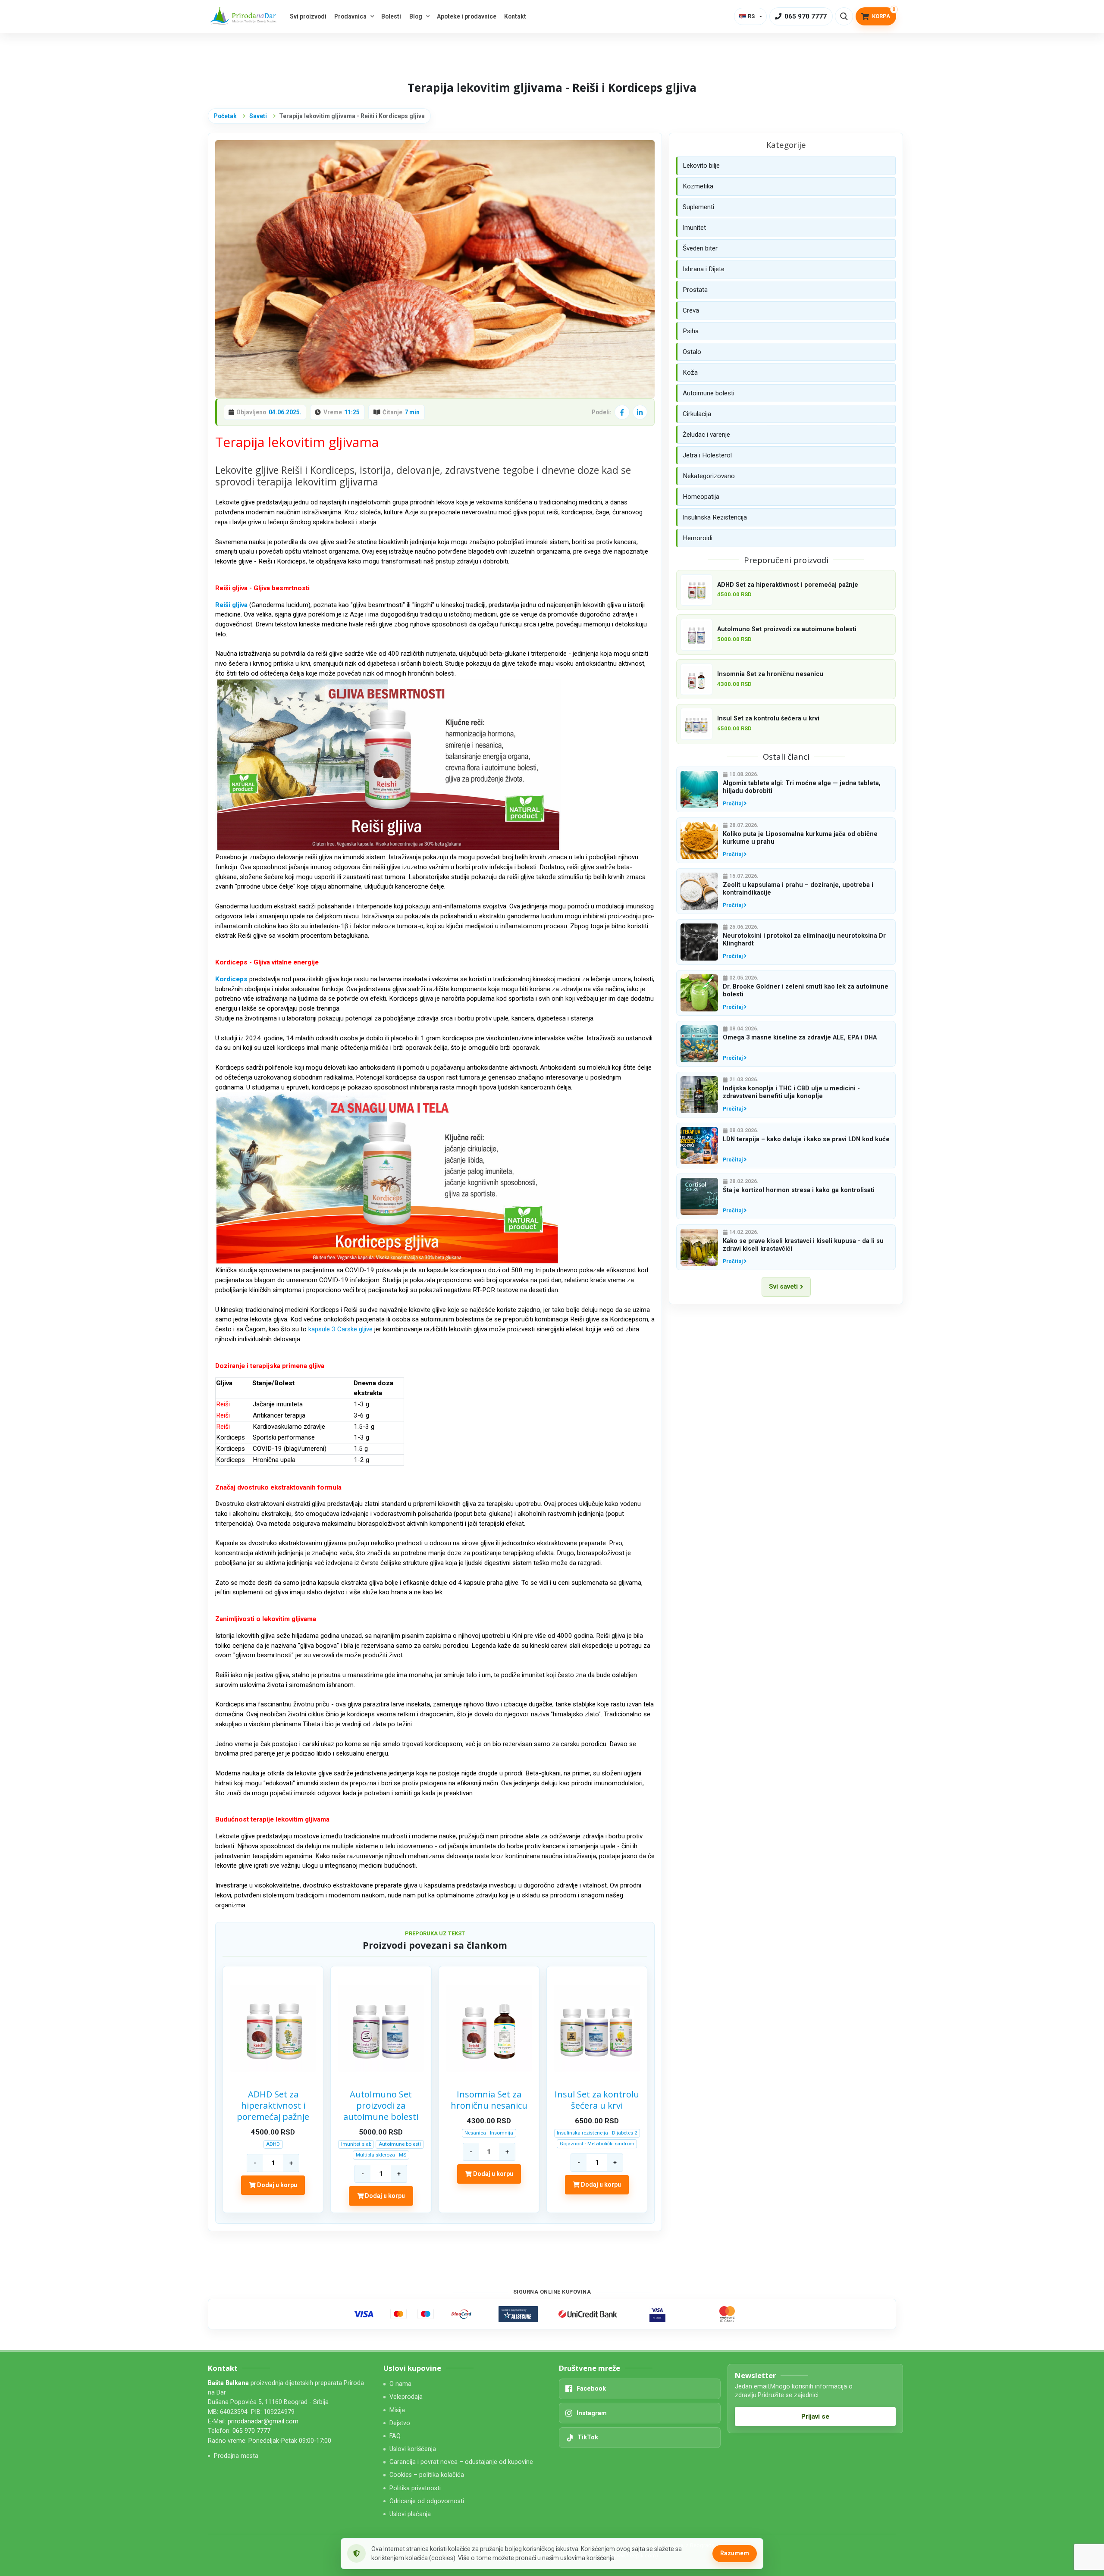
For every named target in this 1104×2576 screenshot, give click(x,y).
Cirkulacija (697, 414)
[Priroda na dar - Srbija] (245, 17)
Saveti (258, 116)
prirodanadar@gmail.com (263, 2421)
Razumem (735, 2553)
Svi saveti (783, 1286)
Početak (225, 116)
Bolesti (391, 16)
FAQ (395, 2436)
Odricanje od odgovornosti (427, 2501)
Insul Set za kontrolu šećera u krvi (597, 2100)
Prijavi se (815, 2416)
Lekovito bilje (701, 166)
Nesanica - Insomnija (489, 2133)
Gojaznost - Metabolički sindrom (597, 2144)
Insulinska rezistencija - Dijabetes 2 (597, 2133)
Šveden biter (700, 248)
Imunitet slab (356, 2144)
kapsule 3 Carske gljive (340, 1329)
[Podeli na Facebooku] (622, 412)
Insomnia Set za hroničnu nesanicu (489, 2100)
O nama (400, 2384)
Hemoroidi (698, 538)
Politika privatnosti (415, 2488)
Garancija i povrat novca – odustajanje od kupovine (461, 2462)
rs (751, 16)
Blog (416, 16)
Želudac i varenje (706, 435)
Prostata (695, 290)
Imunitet (694, 228)
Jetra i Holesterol (707, 455)
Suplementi (698, 207)
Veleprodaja (406, 2397)
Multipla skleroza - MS (381, 2155)
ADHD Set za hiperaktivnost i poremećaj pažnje (273, 2106)
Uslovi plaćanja (410, 2514)
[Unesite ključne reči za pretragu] (844, 16)
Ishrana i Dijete (704, 269)
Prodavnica (350, 16)
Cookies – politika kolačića (427, 2475)
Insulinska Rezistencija (715, 517)
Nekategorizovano (709, 476)
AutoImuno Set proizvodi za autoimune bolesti (381, 2106)
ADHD (273, 2144)
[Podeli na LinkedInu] (640, 412)
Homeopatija (701, 497)
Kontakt (515, 16)
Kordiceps (231, 979)
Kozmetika (698, 186)
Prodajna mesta (236, 2456)
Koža (690, 372)
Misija (397, 2410)
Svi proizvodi (308, 16)
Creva (691, 310)
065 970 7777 (251, 2431)
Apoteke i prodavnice (467, 16)
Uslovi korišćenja (413, 2449)
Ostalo (692, 352)
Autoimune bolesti (400, 2144)
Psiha (691, 331)
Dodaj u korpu (276, 2185)
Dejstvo (400, 2423)
